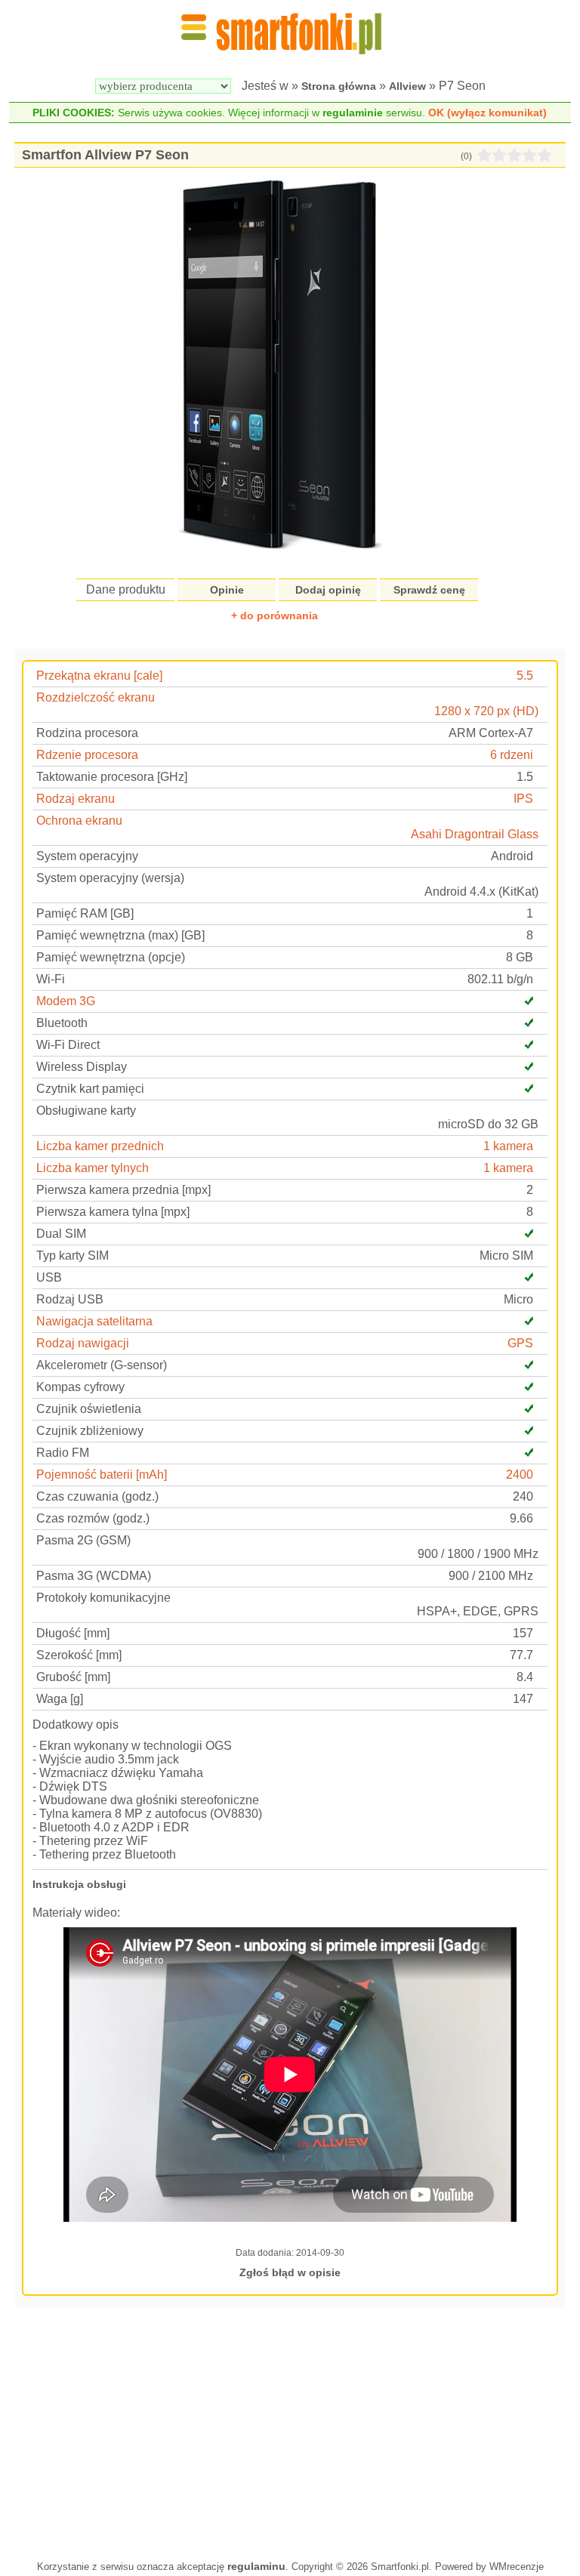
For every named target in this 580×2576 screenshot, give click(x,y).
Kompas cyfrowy (80, 1387)
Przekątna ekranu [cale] (99, 676)
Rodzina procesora (87, 733)
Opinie (227, 590)
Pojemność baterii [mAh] (102, 1475)
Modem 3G (66, 1001)
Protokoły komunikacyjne (103, 1598)
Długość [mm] (73, 1633)
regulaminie (353, 113)
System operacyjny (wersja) (110, 878)
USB (49, 1277)
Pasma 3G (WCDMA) (94, 1576)
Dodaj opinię (328, 590)
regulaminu (256, 2566)
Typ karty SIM (72, 1256)
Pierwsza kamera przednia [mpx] (123, 1190)
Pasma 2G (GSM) (83, 1540)
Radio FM (63, 1453)
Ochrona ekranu (79, 821)
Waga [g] (60, 1699)
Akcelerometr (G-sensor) (102, 1365)
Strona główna (339, 86)
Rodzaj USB (70, 1299)
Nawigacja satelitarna (94, 1321)
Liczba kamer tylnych (93, 1168)
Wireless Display (82, 1067)
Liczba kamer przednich (100, 1146)
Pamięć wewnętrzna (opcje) (111, 957)
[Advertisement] (290, 2432)
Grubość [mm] (73, 1677)
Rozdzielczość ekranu (96, 697)
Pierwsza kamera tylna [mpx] (113, 1212)
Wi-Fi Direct (68, 1045)
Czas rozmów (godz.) (93, 1518)
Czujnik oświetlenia (89, 1409)
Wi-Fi (51, 979)
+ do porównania (275, 615)
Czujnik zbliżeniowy (90, 1431)
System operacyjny (87, 856)
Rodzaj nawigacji (83, 1343)
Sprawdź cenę (429, 590)
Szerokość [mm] (79, 1655)
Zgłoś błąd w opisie (290, 2272)
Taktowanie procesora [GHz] (112, 777)
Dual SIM (61, 1234)
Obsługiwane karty (86, 1111)
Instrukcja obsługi (79, 1884)
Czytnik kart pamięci (90, 1089)
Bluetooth (62, 1023)
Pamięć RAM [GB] (85, 913)
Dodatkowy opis (76, 1725)
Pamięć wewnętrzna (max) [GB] (120, 935)
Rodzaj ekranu (76, 799)
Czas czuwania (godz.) (97, 1496)
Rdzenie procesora (87, 755)
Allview (407, 86)
